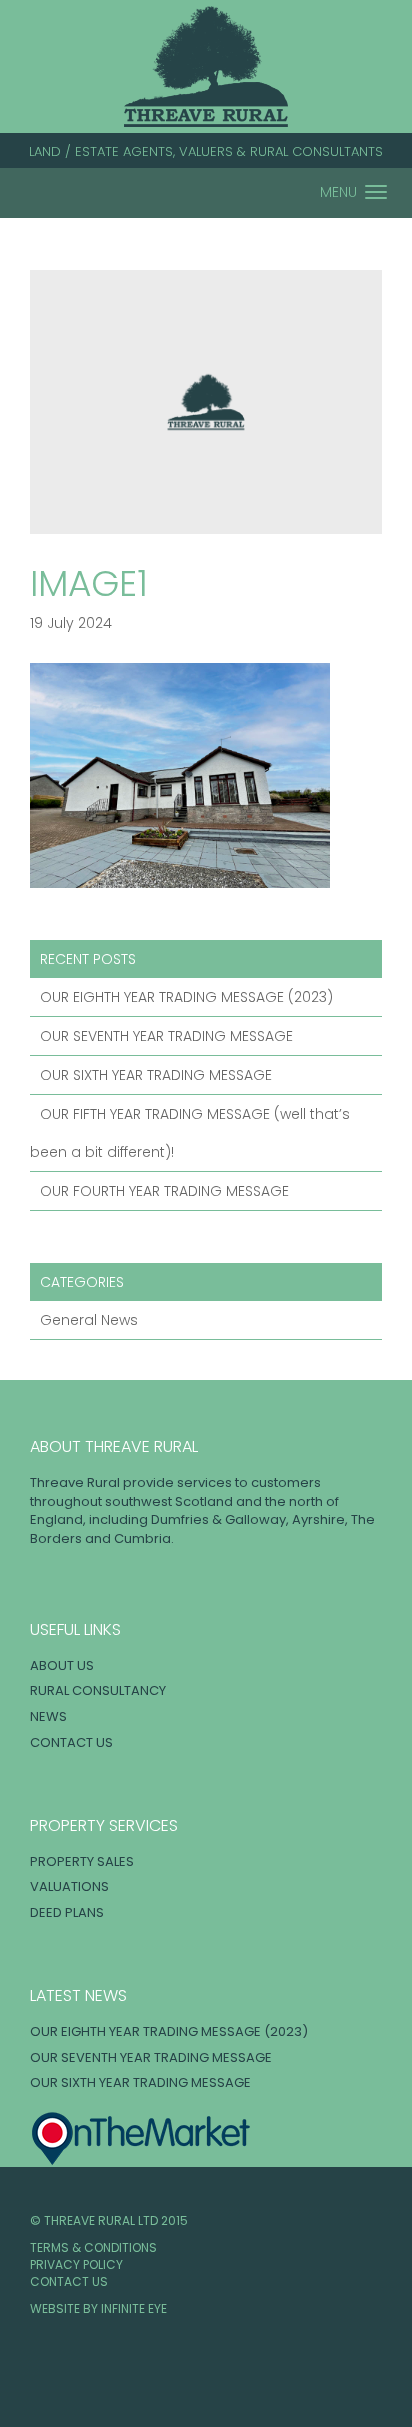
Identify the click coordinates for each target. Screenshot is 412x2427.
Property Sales (82, 1861)
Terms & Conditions (93, 2247)
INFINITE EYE (134, 2308)
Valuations (69, 1886)
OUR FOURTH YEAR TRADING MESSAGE (164, 1191)
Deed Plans (67, 1912)
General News (89, 1320)
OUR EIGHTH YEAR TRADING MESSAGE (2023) (186, 997)
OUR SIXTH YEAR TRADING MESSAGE (156, 1075)
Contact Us (71, 1742)
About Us (62, 1665)
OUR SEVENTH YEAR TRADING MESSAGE (166, 1036)
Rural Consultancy (98, 1690)
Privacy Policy (76, 2264)
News (48, 1716)
